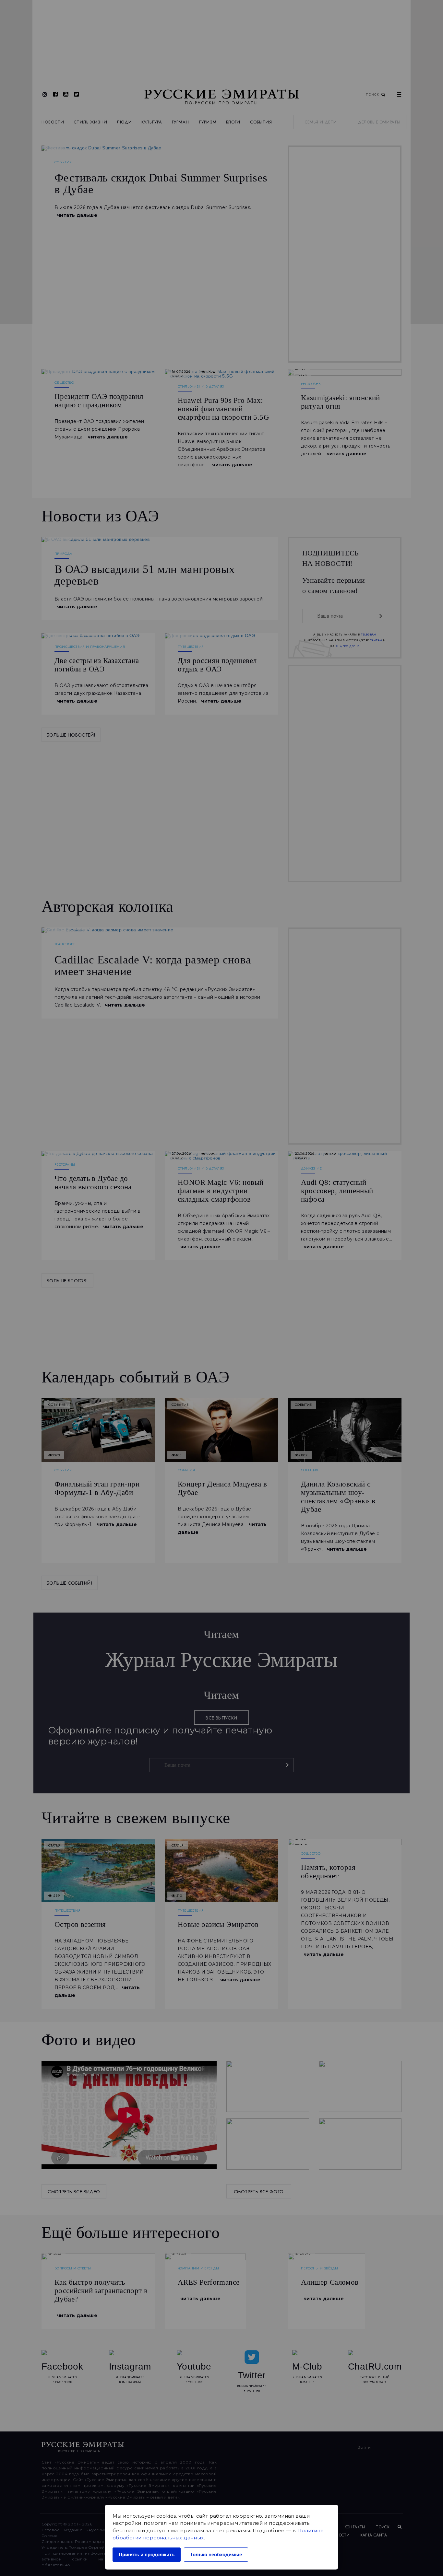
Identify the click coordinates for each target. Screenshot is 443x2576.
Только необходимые (216, 2554)
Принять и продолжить (147, 2554)
